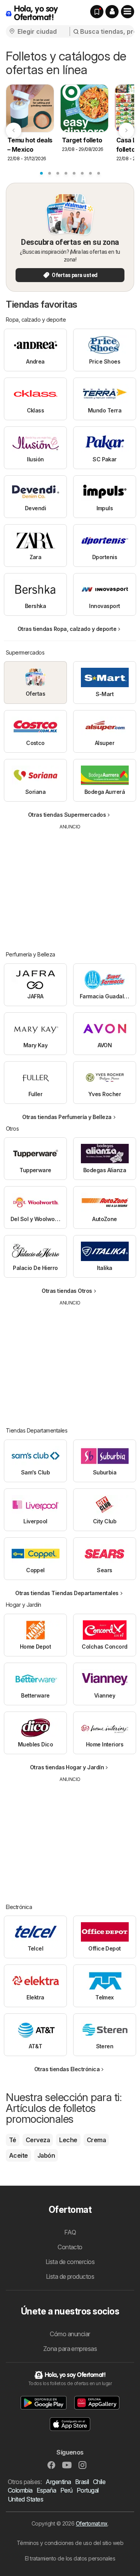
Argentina (58, 2482)
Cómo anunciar (70, 2334)
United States (25, 2499)
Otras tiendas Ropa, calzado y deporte (67, 629)
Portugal (88, 2490)
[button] (112, 12)
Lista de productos (70, 2276)
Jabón (46, 2155)
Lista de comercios (70, 2262)
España (46, 2490)
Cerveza (38, 2140)
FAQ (70, 2232)
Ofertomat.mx (92, 2523)
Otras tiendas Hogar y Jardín (67, 1767)
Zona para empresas (70, 2349)
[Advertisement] (70, 885)
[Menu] (128, 12)
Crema (96, 2140)
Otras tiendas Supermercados (67, 815)
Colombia (20, 2490)
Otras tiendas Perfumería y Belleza (67, 1117)
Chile (99, 2482)
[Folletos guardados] (97, 12)
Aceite (18, 2155)
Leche (68, 2140)
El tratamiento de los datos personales (70, 2558)
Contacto (70, 2247)
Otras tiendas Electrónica (67, 2069)
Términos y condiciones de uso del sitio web (70, 2543)
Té (13, 2140)
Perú (66, 2490)
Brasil (82, 2482)
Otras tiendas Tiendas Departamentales (67, 1593)
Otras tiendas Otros (67, 1291)
